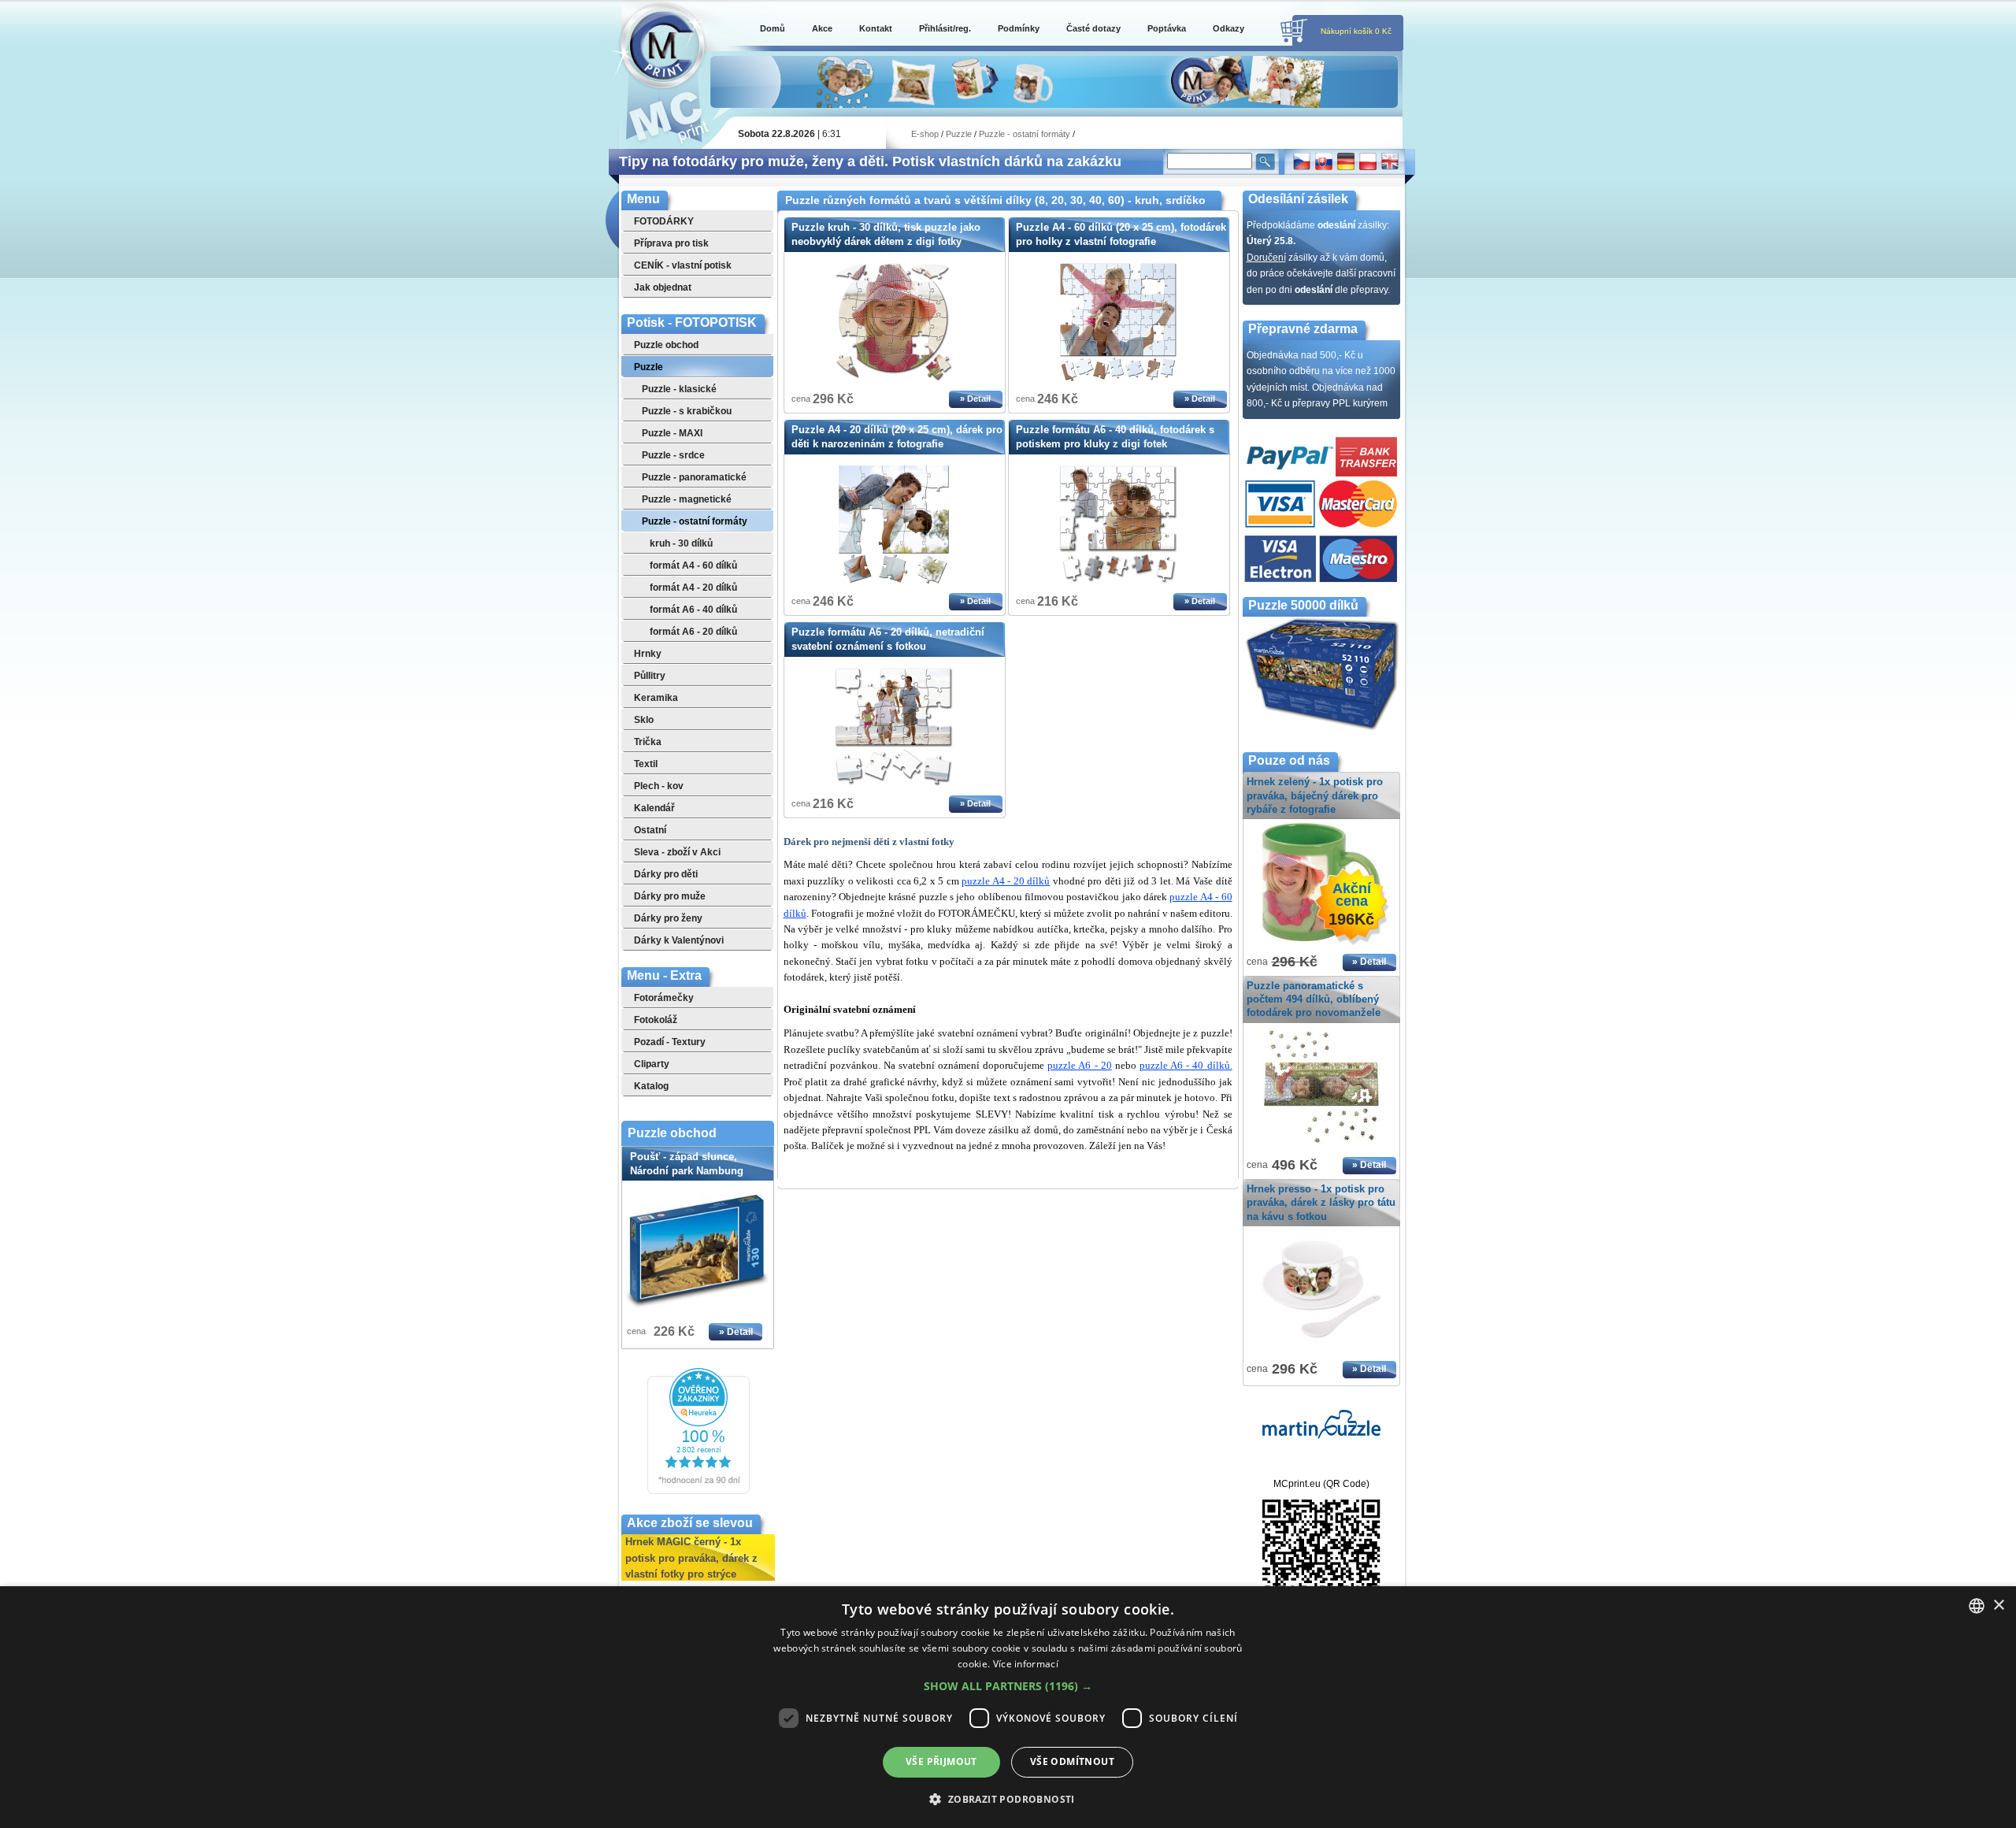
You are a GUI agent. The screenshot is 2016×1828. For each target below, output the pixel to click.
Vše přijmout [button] (941, 1761)
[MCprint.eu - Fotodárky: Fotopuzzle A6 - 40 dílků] (1118, 580)
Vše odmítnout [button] (1072, 1761)
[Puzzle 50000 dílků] (1321, 729)
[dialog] (1008, 1707)
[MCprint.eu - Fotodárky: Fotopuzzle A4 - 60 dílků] (1118, 378)
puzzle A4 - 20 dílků (1006, 881)
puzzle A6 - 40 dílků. (1186, 1065)
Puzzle (959, 134)
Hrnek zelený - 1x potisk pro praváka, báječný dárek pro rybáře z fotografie (1315, 795)
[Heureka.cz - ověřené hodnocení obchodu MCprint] (699, 1491)
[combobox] (1977, 1606)
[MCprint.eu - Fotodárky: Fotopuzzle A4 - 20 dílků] (894, 580)
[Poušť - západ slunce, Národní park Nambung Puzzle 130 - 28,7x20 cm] (698, 1251)
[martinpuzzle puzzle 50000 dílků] (1321, 1436)
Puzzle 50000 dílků (1303, 605)
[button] (1008, 1686)
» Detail (736, 1332)
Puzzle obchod (672, 1133)
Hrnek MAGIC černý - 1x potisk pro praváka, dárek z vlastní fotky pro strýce (691, 1548)
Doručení (1266, 258)
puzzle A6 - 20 (1079, 1065)
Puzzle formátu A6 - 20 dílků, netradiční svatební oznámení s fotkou (888, 639)
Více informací (1026, 1664)
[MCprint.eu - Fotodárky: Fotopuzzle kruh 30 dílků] (894, 378)
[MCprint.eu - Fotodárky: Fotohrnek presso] (1321, 1349)
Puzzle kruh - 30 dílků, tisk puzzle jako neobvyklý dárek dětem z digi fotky (886, 234)
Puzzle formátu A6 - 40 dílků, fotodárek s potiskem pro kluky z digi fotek (1115, 437)
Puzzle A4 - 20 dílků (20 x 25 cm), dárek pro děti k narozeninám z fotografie (897, 437)
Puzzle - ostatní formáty (1025, 134)
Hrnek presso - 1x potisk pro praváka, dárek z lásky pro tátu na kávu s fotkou (1321, 1202)
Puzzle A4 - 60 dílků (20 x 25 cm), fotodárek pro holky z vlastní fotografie (1121, 234)
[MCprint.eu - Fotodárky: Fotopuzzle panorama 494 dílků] (1321, 1146)
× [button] (1998, 1606)
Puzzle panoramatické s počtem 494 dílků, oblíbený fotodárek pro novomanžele (1314, 999)
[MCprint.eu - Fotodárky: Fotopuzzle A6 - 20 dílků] (894, 783)
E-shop (925, 134)
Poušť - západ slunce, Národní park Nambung (688, 1171)
